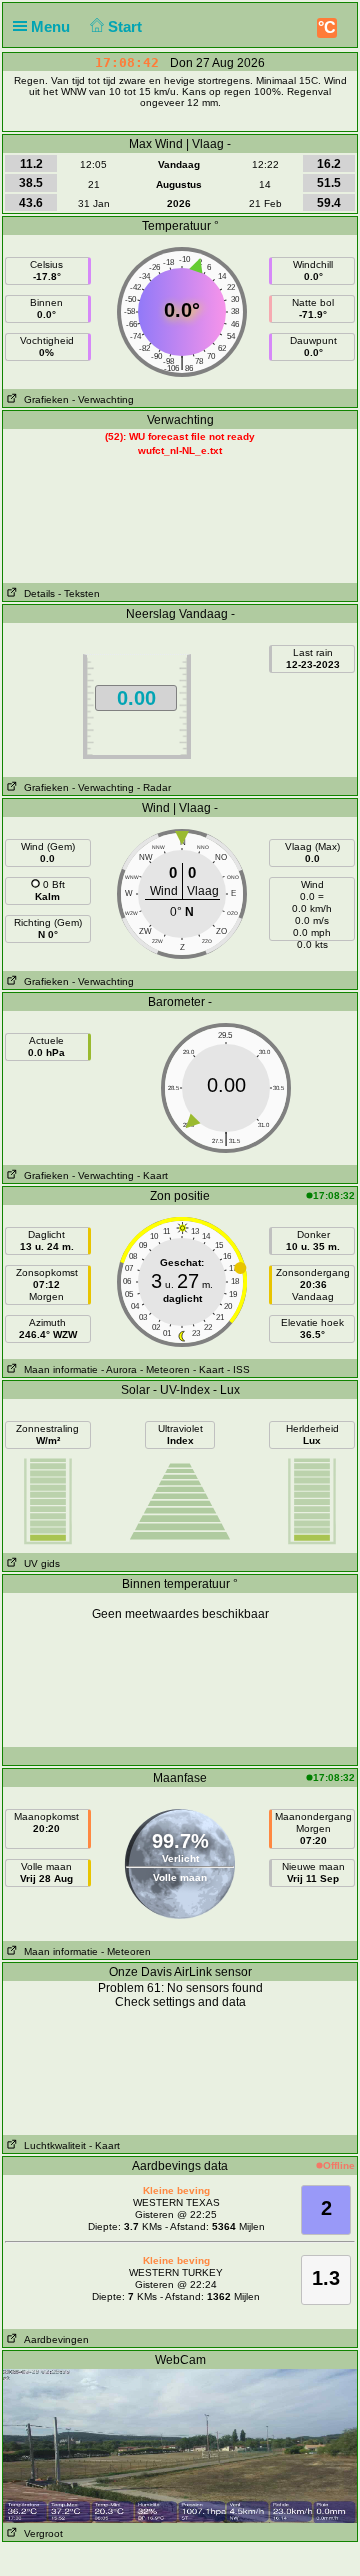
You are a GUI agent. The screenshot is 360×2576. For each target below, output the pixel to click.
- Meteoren (165, 1369)
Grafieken (43, 399)
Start (127, 26)
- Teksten (79, 593)
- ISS (238, 1369)
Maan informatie (58, 1369)
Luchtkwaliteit (52, 2145)
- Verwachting (103, 399)
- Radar (154, 787)
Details (36, 593)
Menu (52, 26)
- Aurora (119, 1369)
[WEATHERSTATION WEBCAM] (180, 2445)
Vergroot (40, 2533)
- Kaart (152, 1175)
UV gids (39, 1563)
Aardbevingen (53, 2339)
